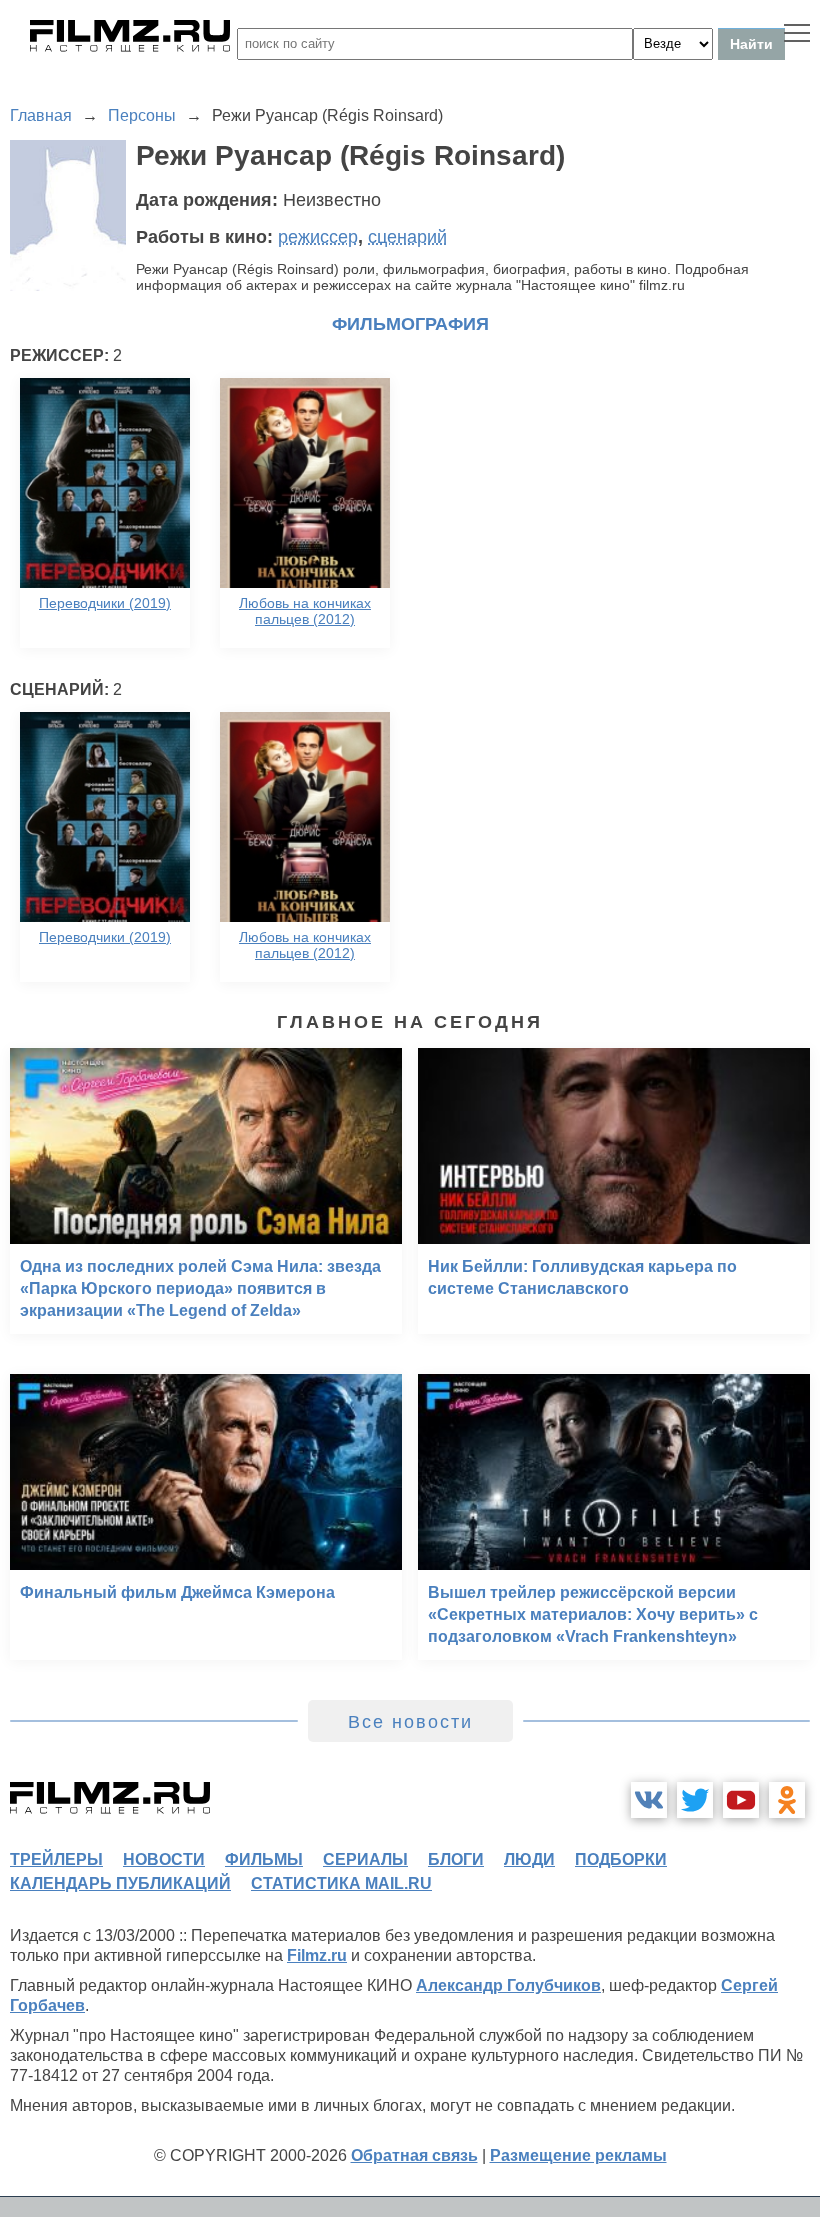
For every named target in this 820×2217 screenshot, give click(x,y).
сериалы (365, 1859)
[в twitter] (695, 1800)
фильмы (264, 1859)
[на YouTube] (741, 1800)
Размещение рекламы (578, 2155)
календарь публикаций (120, 1883)
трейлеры (56, 1859)
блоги (456, 1859)
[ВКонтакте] (649, 1800)
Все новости (410, 1722)
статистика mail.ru (341, 1883)
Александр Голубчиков (508, 1985)
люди (529, 1859)
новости (164, 1859)
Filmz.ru (317, 1955)
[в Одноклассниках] (787, 1800)
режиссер (318, 237)
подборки (621, 1859)
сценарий (407, 237)
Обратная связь (414, 2155)
